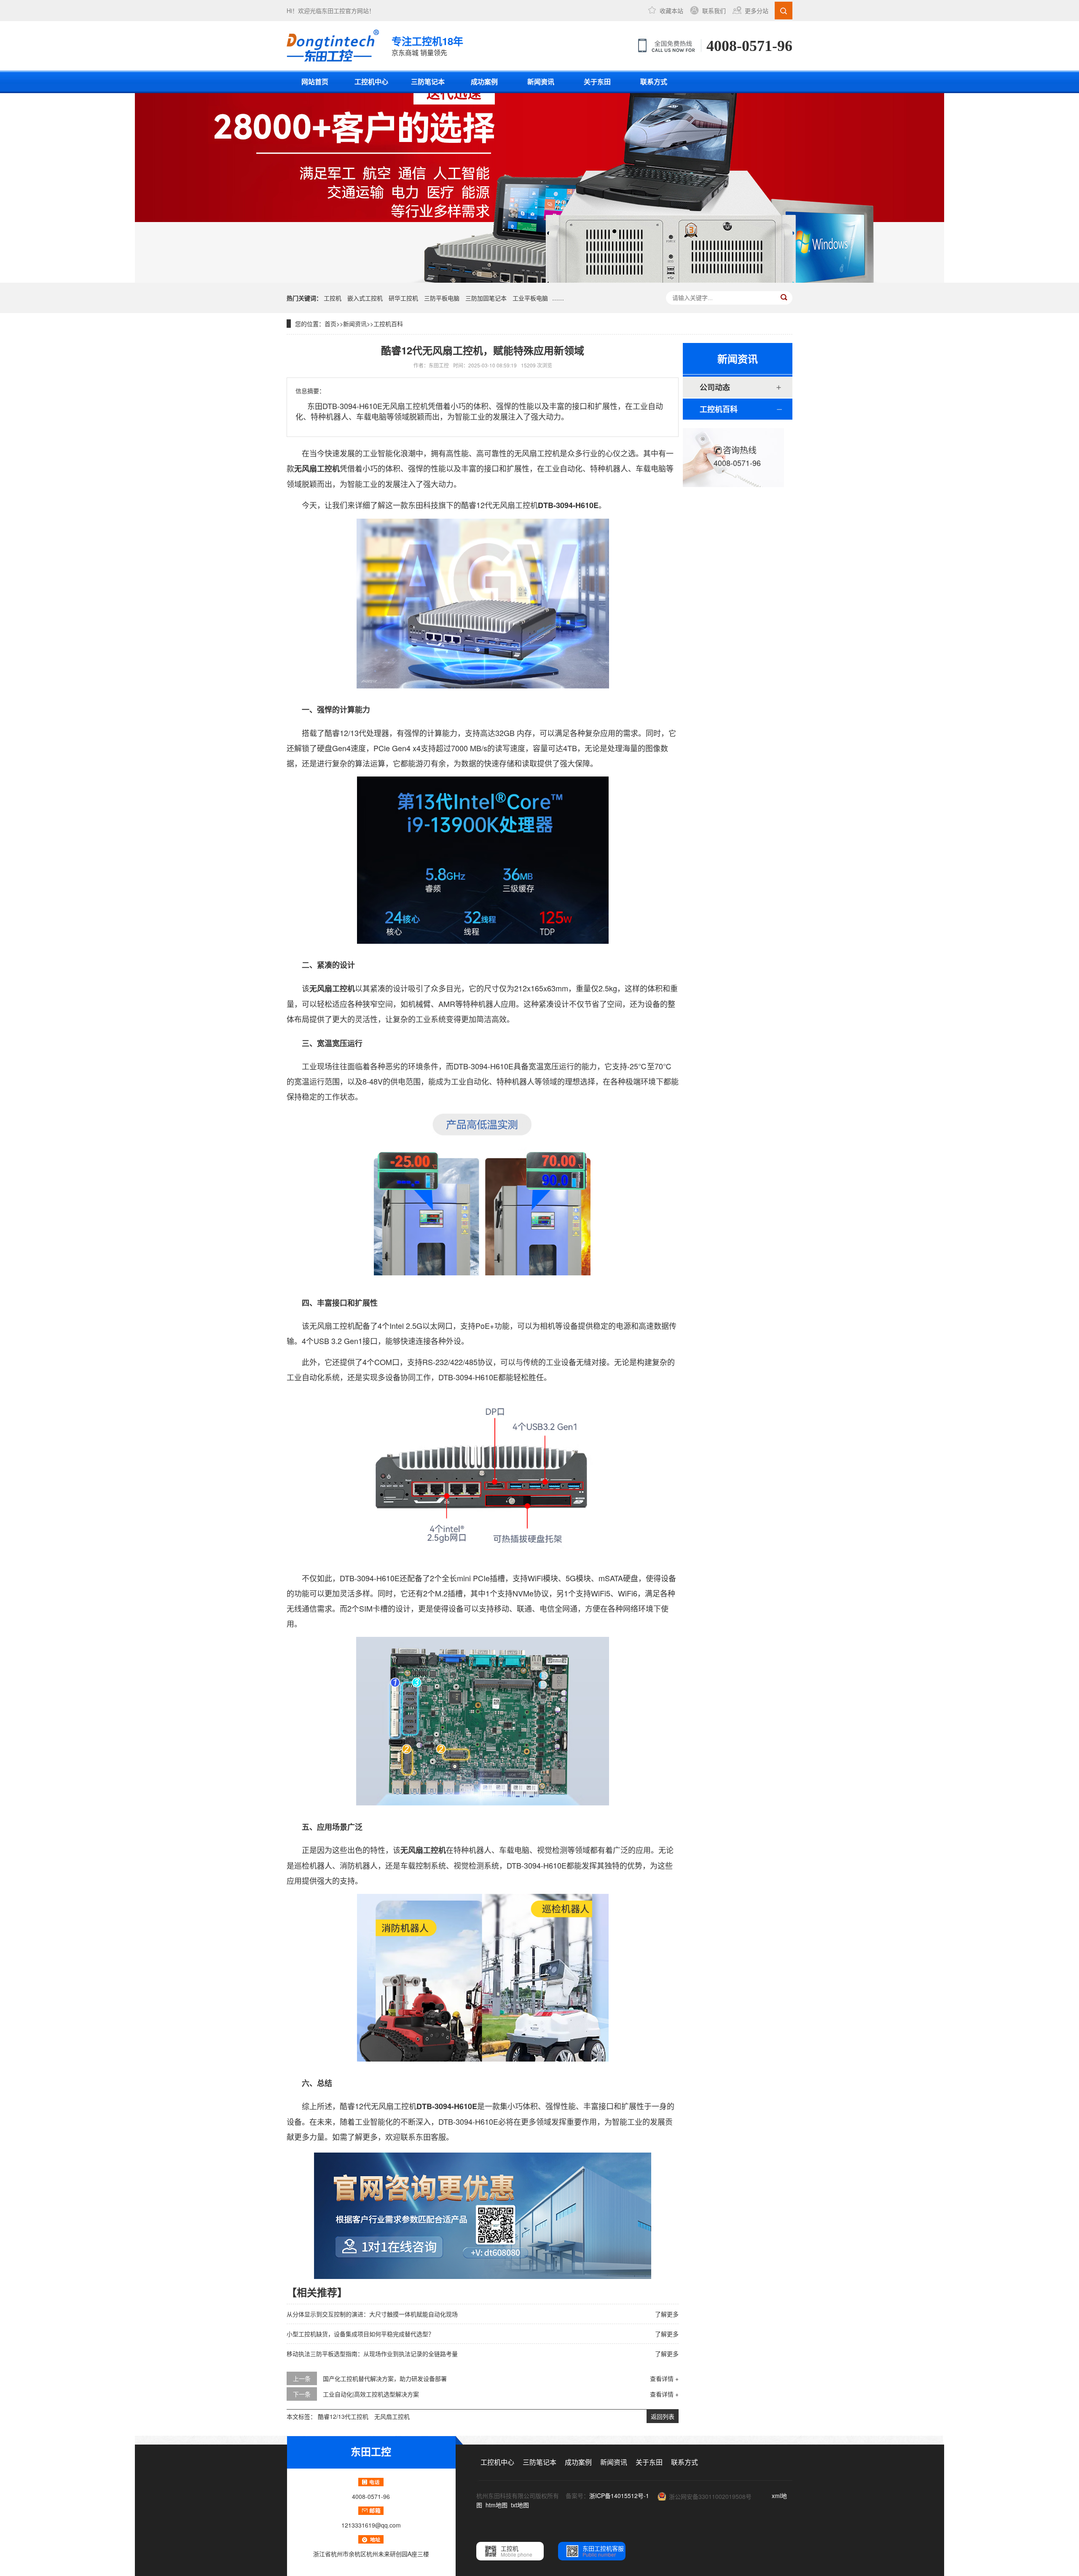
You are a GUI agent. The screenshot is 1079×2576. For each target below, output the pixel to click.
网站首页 (315, 82)
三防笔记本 (428, 82)
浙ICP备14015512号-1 (619, 2496)
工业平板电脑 (530, 298)
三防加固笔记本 (486, 298)
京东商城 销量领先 (427, 46)
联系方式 (654, 82)
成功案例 (484, 82)
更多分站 (757, 11)
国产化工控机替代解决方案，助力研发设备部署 (385, 2378)
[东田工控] (333, 46)
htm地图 (497, 2505)
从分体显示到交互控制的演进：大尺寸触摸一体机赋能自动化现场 (372, 2314)
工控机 (333, 298)
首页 (330, 324)
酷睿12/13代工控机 (343, 2416)
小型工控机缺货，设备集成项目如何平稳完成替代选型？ (360, 2334)
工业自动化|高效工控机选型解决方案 (371, 2394)
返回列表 (663, 2416)
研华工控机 (403, 298)
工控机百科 (388, 324)
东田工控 (333, 11)
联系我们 (714, 11)
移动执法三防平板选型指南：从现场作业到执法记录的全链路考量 (372, 2354)
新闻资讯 (541, 82)
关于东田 (597, 82)
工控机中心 (371, 82)
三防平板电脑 (442, 298)
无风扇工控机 (392, 2416)
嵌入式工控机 (365, 298)
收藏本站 (671, 11)
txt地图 (520, 2505)
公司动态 (715, 387)
